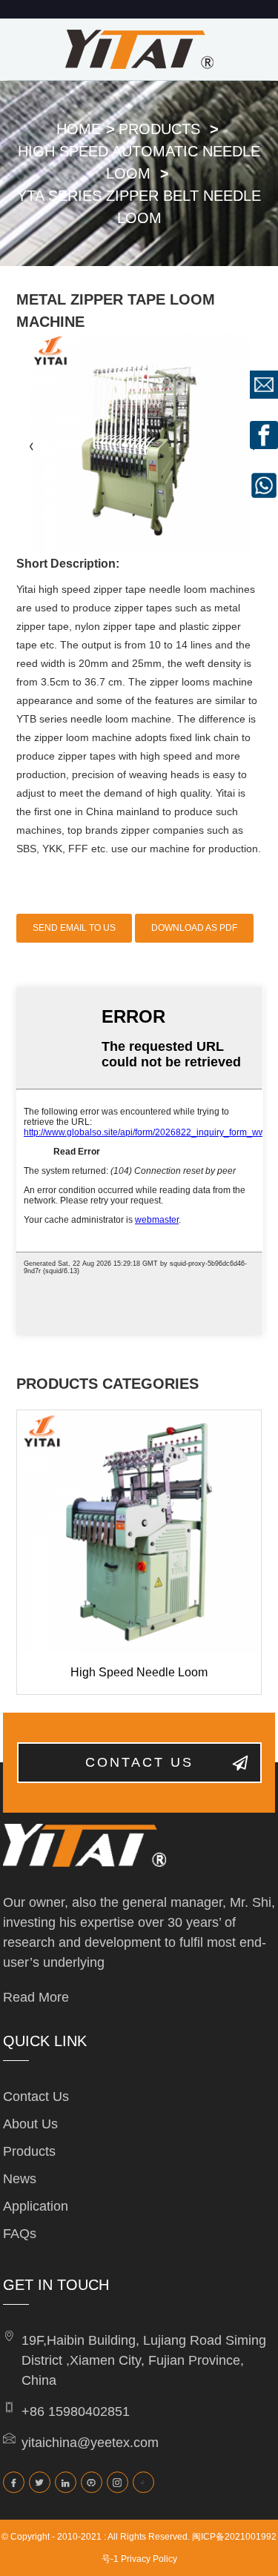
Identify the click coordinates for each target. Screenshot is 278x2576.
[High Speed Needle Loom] (139, 1532)
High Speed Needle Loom (139, 1672)
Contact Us (36, 2097)
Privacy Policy (149, 2559)
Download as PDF (194, 928)
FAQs (20, 2234)
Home (79, 129)
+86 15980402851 (76, 2411)
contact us (139, 1762)
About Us (30, 2124)
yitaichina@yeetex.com (90, 2443)
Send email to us (74, 928)
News (20, 2179)
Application (36, 2206)
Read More (36, 1997)
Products (159, 129)
